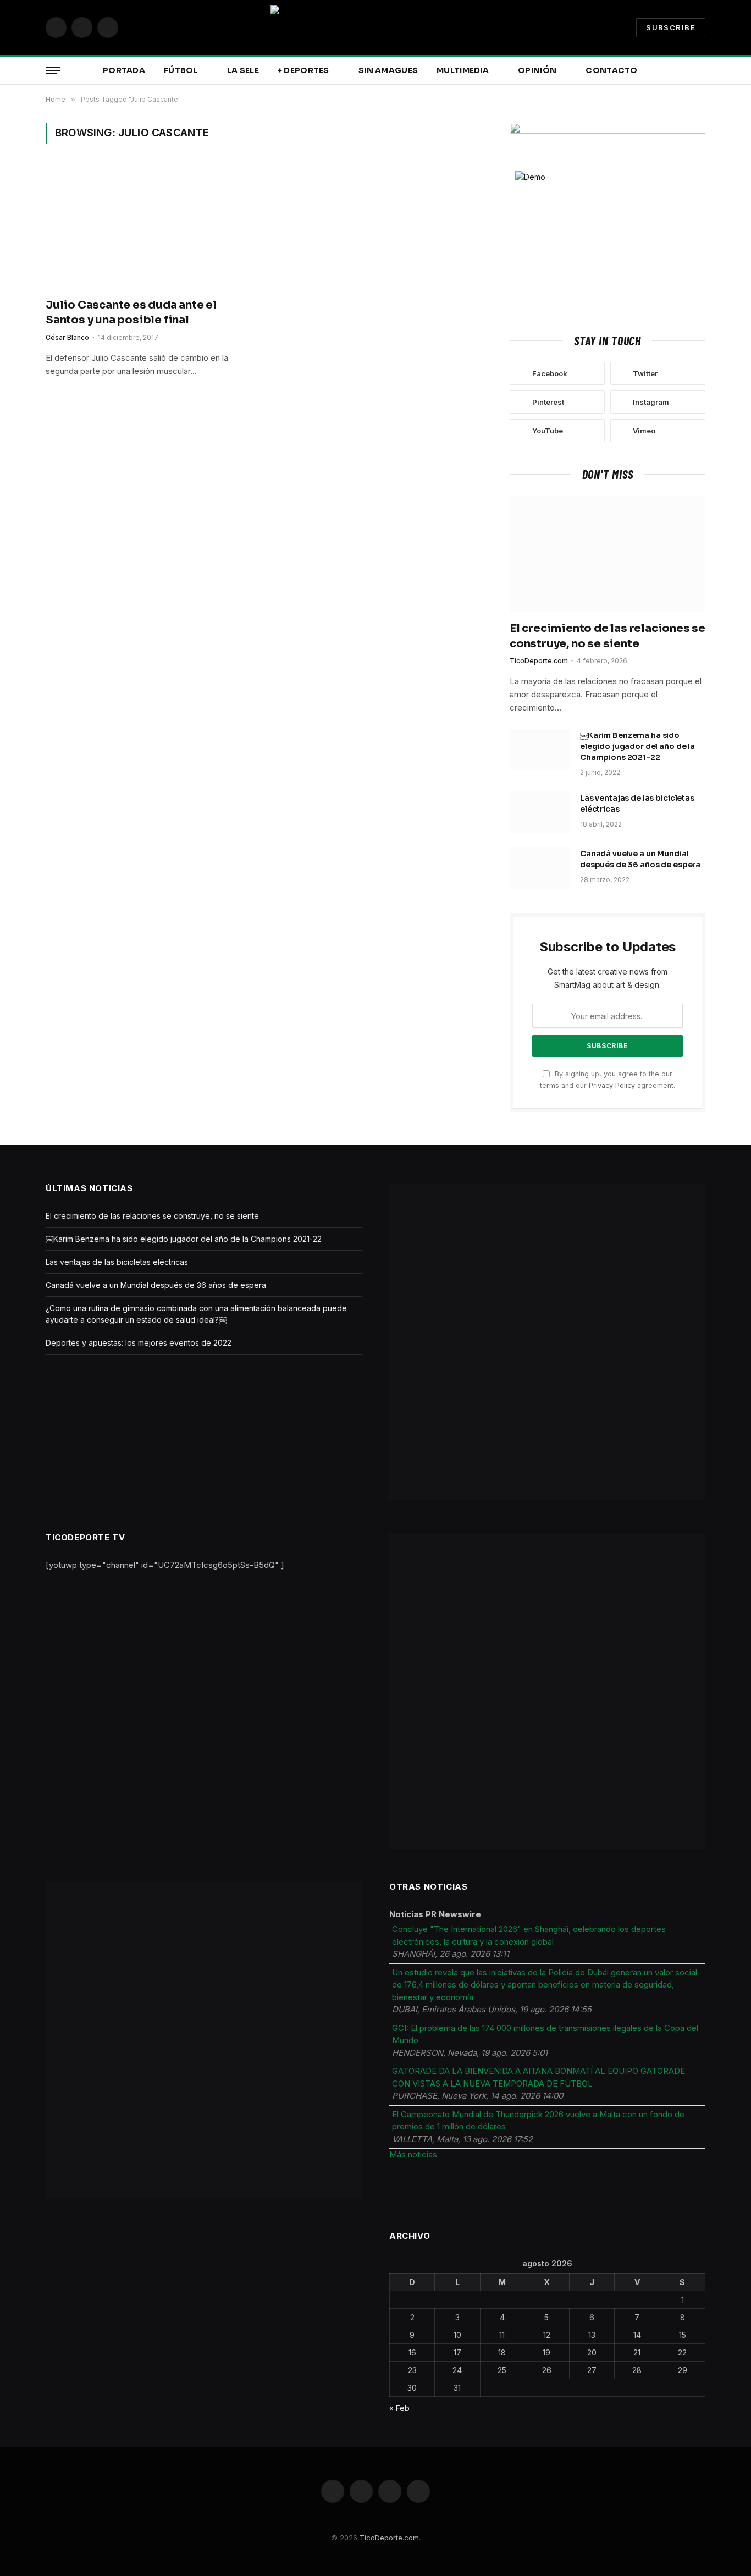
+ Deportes (303, 70)
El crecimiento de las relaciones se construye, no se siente (608, 636)
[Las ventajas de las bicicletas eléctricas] (540, 812)
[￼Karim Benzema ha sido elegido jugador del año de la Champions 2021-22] (540, 750)
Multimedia (463, 70)
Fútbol (181, 70)
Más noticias (413, 2154)
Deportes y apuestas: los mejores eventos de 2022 (139, 1343)
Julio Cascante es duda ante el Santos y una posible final (131, 312)
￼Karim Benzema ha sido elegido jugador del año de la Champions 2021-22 (637, 746)
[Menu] (53, 71)
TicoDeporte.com (539, 661)
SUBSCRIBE (671, 27)
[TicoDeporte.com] (375, 27)
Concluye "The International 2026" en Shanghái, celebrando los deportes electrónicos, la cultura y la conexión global (529, 1935)
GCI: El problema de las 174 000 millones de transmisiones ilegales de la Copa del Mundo (545, 2034)
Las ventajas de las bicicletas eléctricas (637, 803)
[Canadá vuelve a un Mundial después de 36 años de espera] (540, 868)
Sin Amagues (388, 70)
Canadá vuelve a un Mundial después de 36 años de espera (640, 859)
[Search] (704, 71)
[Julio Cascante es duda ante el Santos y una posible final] (149, 227)
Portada (124, 70)
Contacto (611, 70)
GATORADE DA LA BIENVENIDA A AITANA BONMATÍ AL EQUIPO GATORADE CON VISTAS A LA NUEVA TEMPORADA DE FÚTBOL (539, 2077)
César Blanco (67, 337)
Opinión (537, 70)
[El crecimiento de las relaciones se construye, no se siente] (608, 554)
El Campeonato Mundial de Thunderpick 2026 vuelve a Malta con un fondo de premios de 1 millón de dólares (538, 2121)
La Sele (243, 70)
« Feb (399, 2408)
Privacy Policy (612, 1085)
